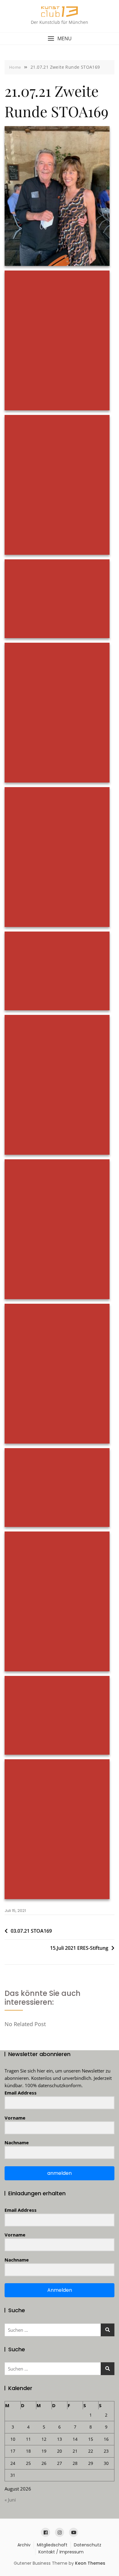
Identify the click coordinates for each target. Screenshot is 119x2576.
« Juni (10, 2500)
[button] (60, 39)
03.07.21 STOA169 (31, 1931)
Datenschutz (88, 2545)
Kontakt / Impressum (61, 2552)
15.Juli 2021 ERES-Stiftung (79, 1948)
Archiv (24, 2545)
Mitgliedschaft (52, 2545)
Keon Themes (90, 2563)
